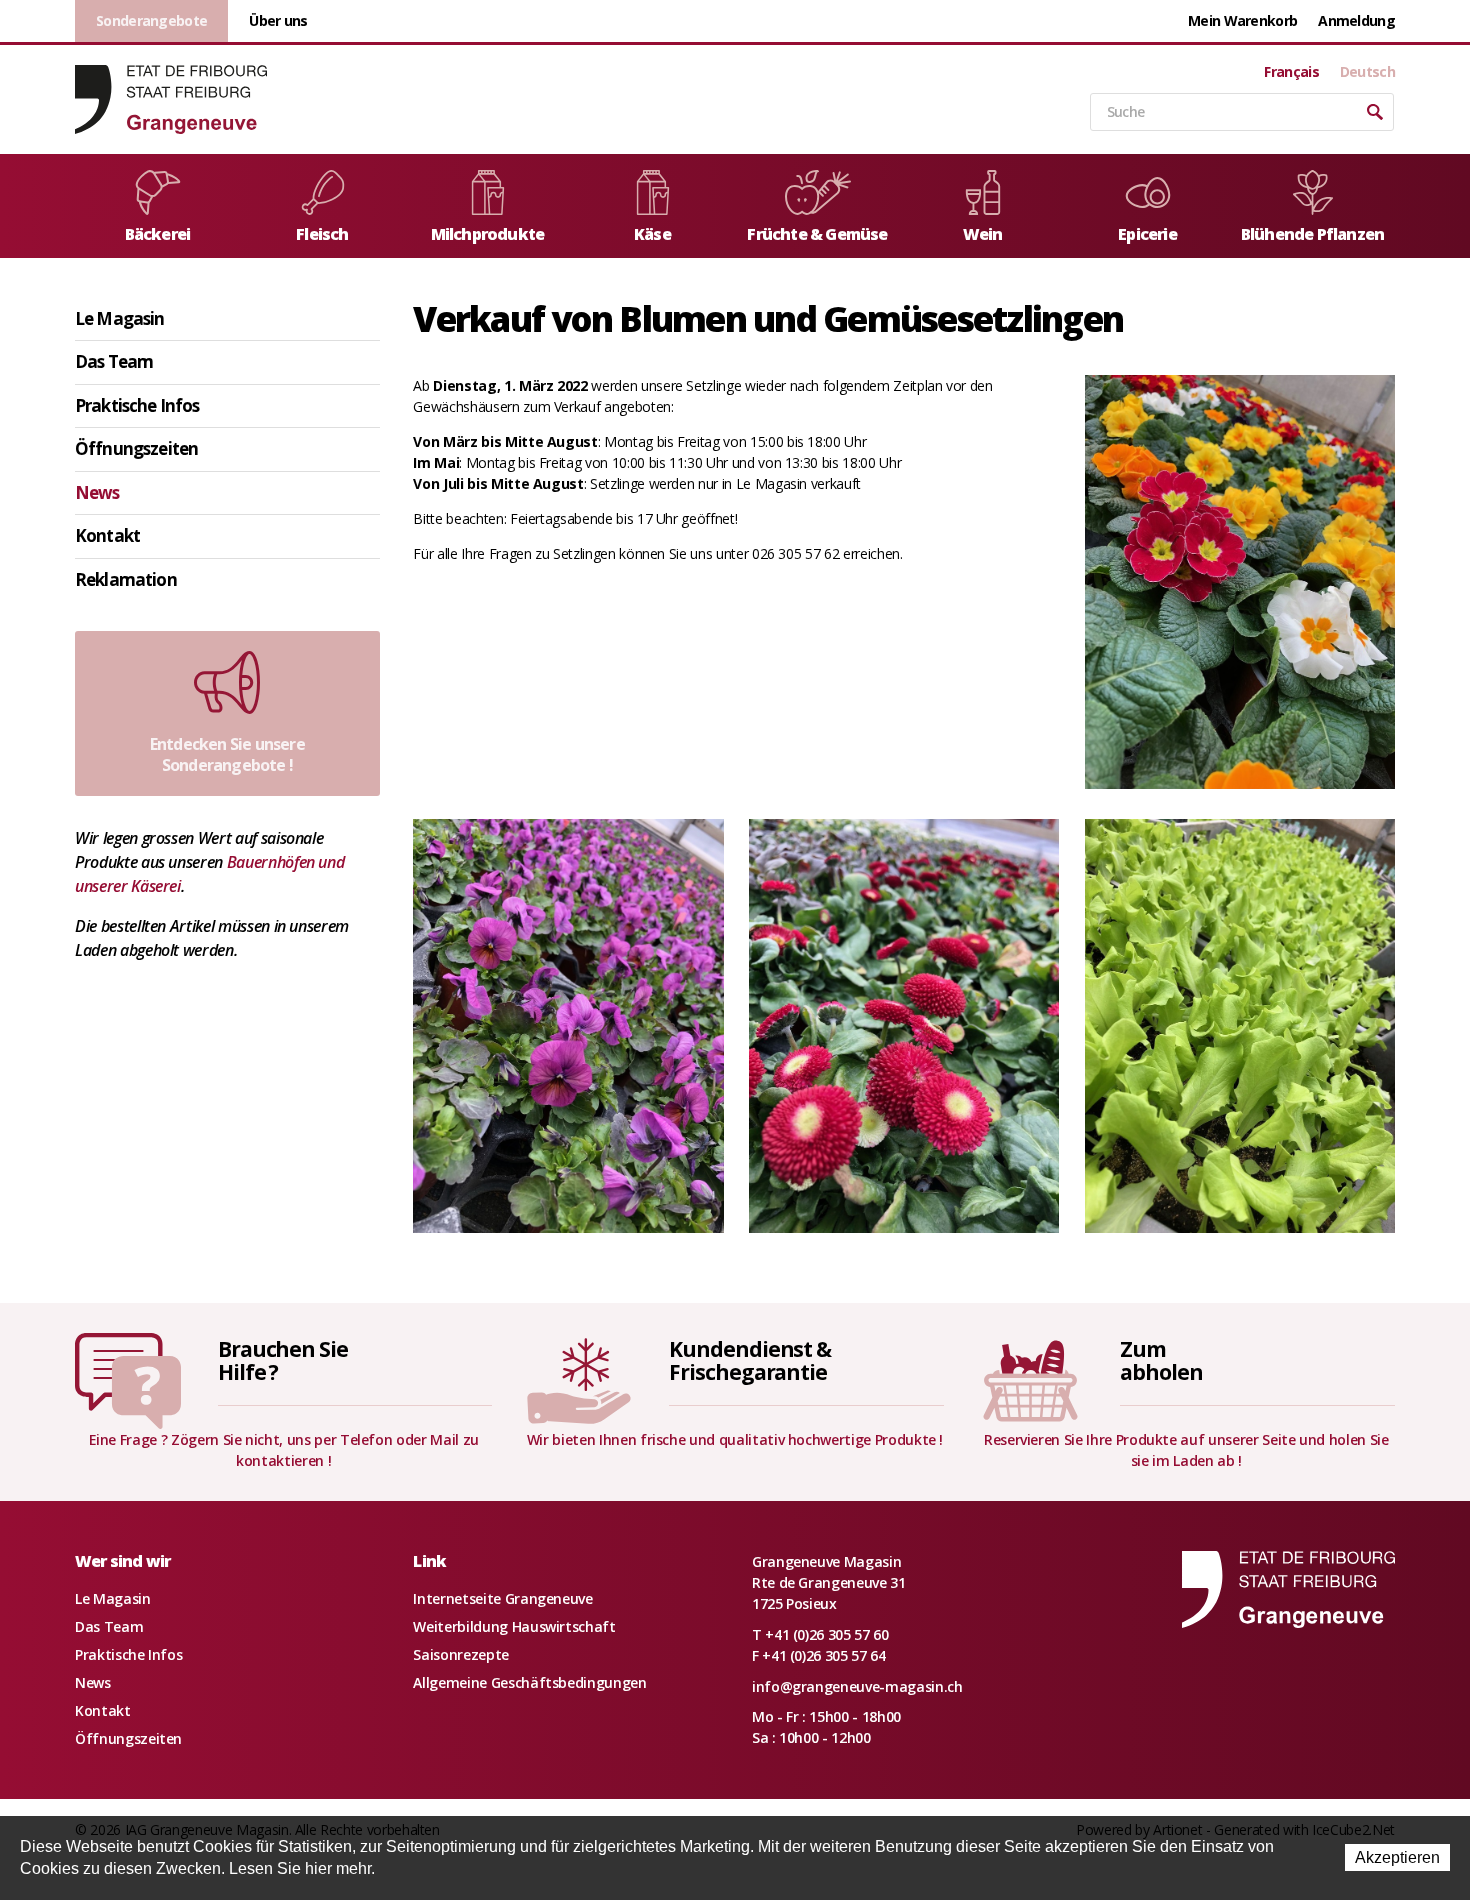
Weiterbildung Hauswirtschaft (514, 1626)
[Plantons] (1240, 1023)
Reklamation (126, 579)
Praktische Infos (137, 405)
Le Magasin (120, 318)
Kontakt (107, 535)
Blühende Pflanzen (1312, 234)
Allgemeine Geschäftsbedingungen (529, 1682)
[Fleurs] (1240, 579)
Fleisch (322, 234)
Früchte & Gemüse (817, 234)
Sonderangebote (151, 20)
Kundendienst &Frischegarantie (750, 1360)
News (97, 492)
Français (1291, 72)
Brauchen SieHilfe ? (283, 1360)
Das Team (114, 361)
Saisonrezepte (460, 1654)
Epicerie (1147, 234)
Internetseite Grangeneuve (502, 1598)
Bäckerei (158, 234)
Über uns (278, 20)
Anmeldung (1356, 20)
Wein (983, 234)
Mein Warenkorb (1242, 20)
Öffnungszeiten (136, 448)
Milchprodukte (488, 234)
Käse (652, 234)
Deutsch (1367, 72)
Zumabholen (1161, 1360)
